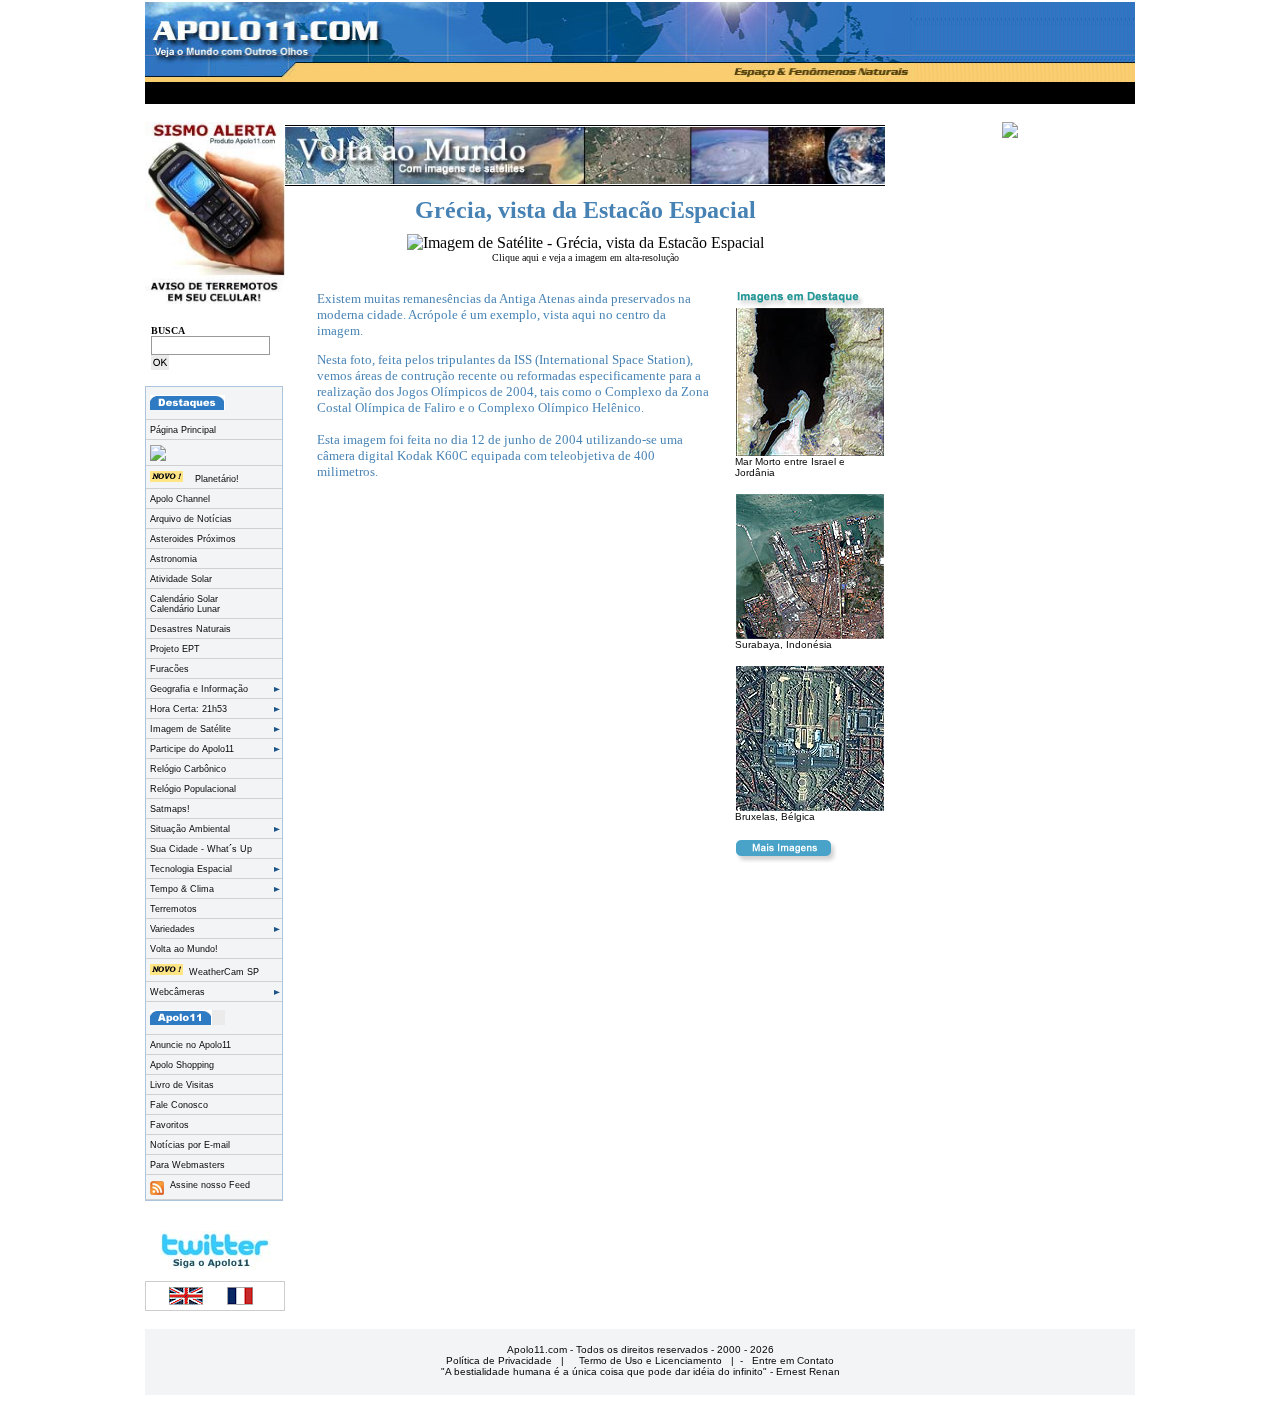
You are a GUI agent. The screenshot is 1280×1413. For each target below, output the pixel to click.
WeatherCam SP (224, 972)
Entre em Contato (793, 1360)
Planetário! (217, 479)
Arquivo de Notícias (191, 519)
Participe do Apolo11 (192, 749)
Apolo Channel (180, 499)
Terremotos (173, 909)
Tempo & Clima (182, 889)
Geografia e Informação (199, 689)
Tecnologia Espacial (191, 869)
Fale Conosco (179, 1105)
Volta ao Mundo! (184, 949)
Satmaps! (170, 809)
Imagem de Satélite (190, 729)
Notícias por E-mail (190, 1145)
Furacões (169, 669)
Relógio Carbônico (188, 769)
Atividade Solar (181, 579)
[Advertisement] (640, 89)
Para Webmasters (187, 1165)
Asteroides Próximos (193, 539)
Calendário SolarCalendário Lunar (185, 604)
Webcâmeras (177, 992)
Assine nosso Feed (207, 1185)
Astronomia (173, 559)
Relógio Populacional (193, 789)
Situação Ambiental (190, 829)
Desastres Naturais (190, 629)
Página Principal (183, 430)
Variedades (172, 929)
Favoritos (169, 1125)
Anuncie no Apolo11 (190, 1045)
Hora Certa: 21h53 (188, 709)
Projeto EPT (175, 649)
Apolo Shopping (182, 1065)
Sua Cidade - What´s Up (201, 849)
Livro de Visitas (182, 1085)
